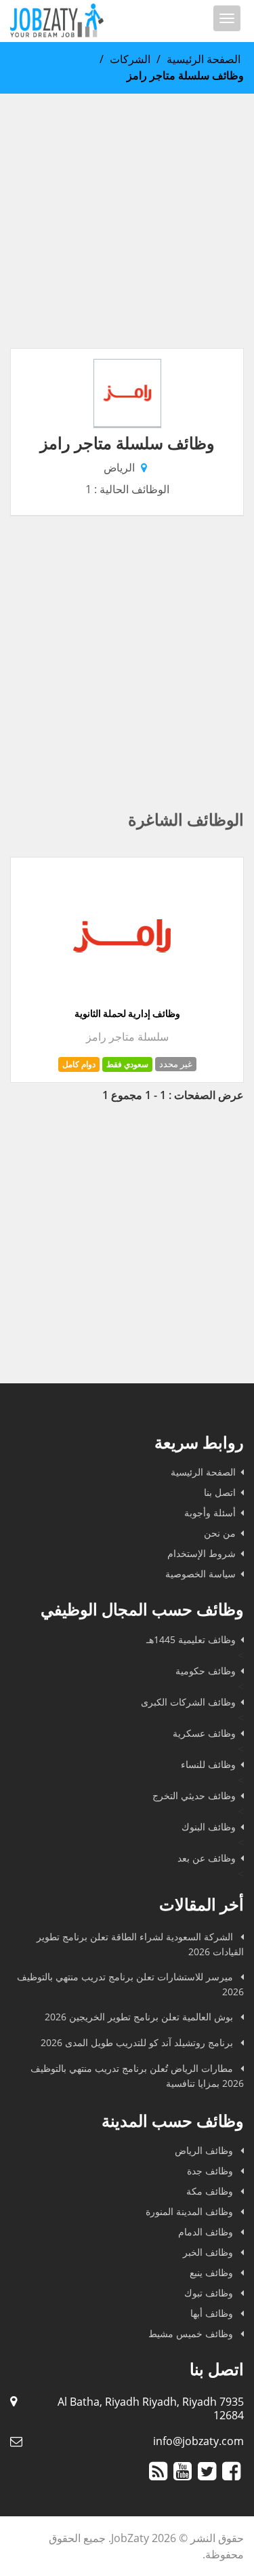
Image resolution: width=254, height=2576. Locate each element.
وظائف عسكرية (204, 1733)
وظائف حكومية (206, 1671)
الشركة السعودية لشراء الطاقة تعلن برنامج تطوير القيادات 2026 (140, 1944)
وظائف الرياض (205, 2150)
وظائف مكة (211, 2191)
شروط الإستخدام (202, 1553)
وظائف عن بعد (207, 1858)
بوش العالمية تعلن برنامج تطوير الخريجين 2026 (140, 2017)
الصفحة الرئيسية (204, 59)
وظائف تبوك (210, 2293)
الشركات (130, 59)
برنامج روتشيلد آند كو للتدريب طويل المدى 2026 (138, 2042)
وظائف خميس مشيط (192, 2333)
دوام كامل (79, 1064)
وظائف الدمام (207, 2232)
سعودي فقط (127, 1064)
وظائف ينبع (213, 2272)
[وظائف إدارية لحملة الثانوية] (122, 999)
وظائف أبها (213, 2313)
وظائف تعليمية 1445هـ (191, 1639)
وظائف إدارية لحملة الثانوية (127, 1014)
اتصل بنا (220, 1492)
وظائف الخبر (209, 2252)
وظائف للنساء (208, 1764)
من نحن (220, 1533)
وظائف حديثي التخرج (194, 1795)
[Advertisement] (127, 221)
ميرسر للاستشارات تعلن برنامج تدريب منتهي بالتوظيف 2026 (130, 1984)
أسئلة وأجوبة (210, 1513)
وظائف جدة (211, 2171)
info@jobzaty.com (198, 2441)
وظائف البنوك (209, 1827)
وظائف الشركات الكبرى (188, 1702)
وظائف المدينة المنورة (191, 2211)
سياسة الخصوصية (200, 1574)
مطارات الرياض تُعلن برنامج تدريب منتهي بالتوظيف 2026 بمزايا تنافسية (137, 2076)
